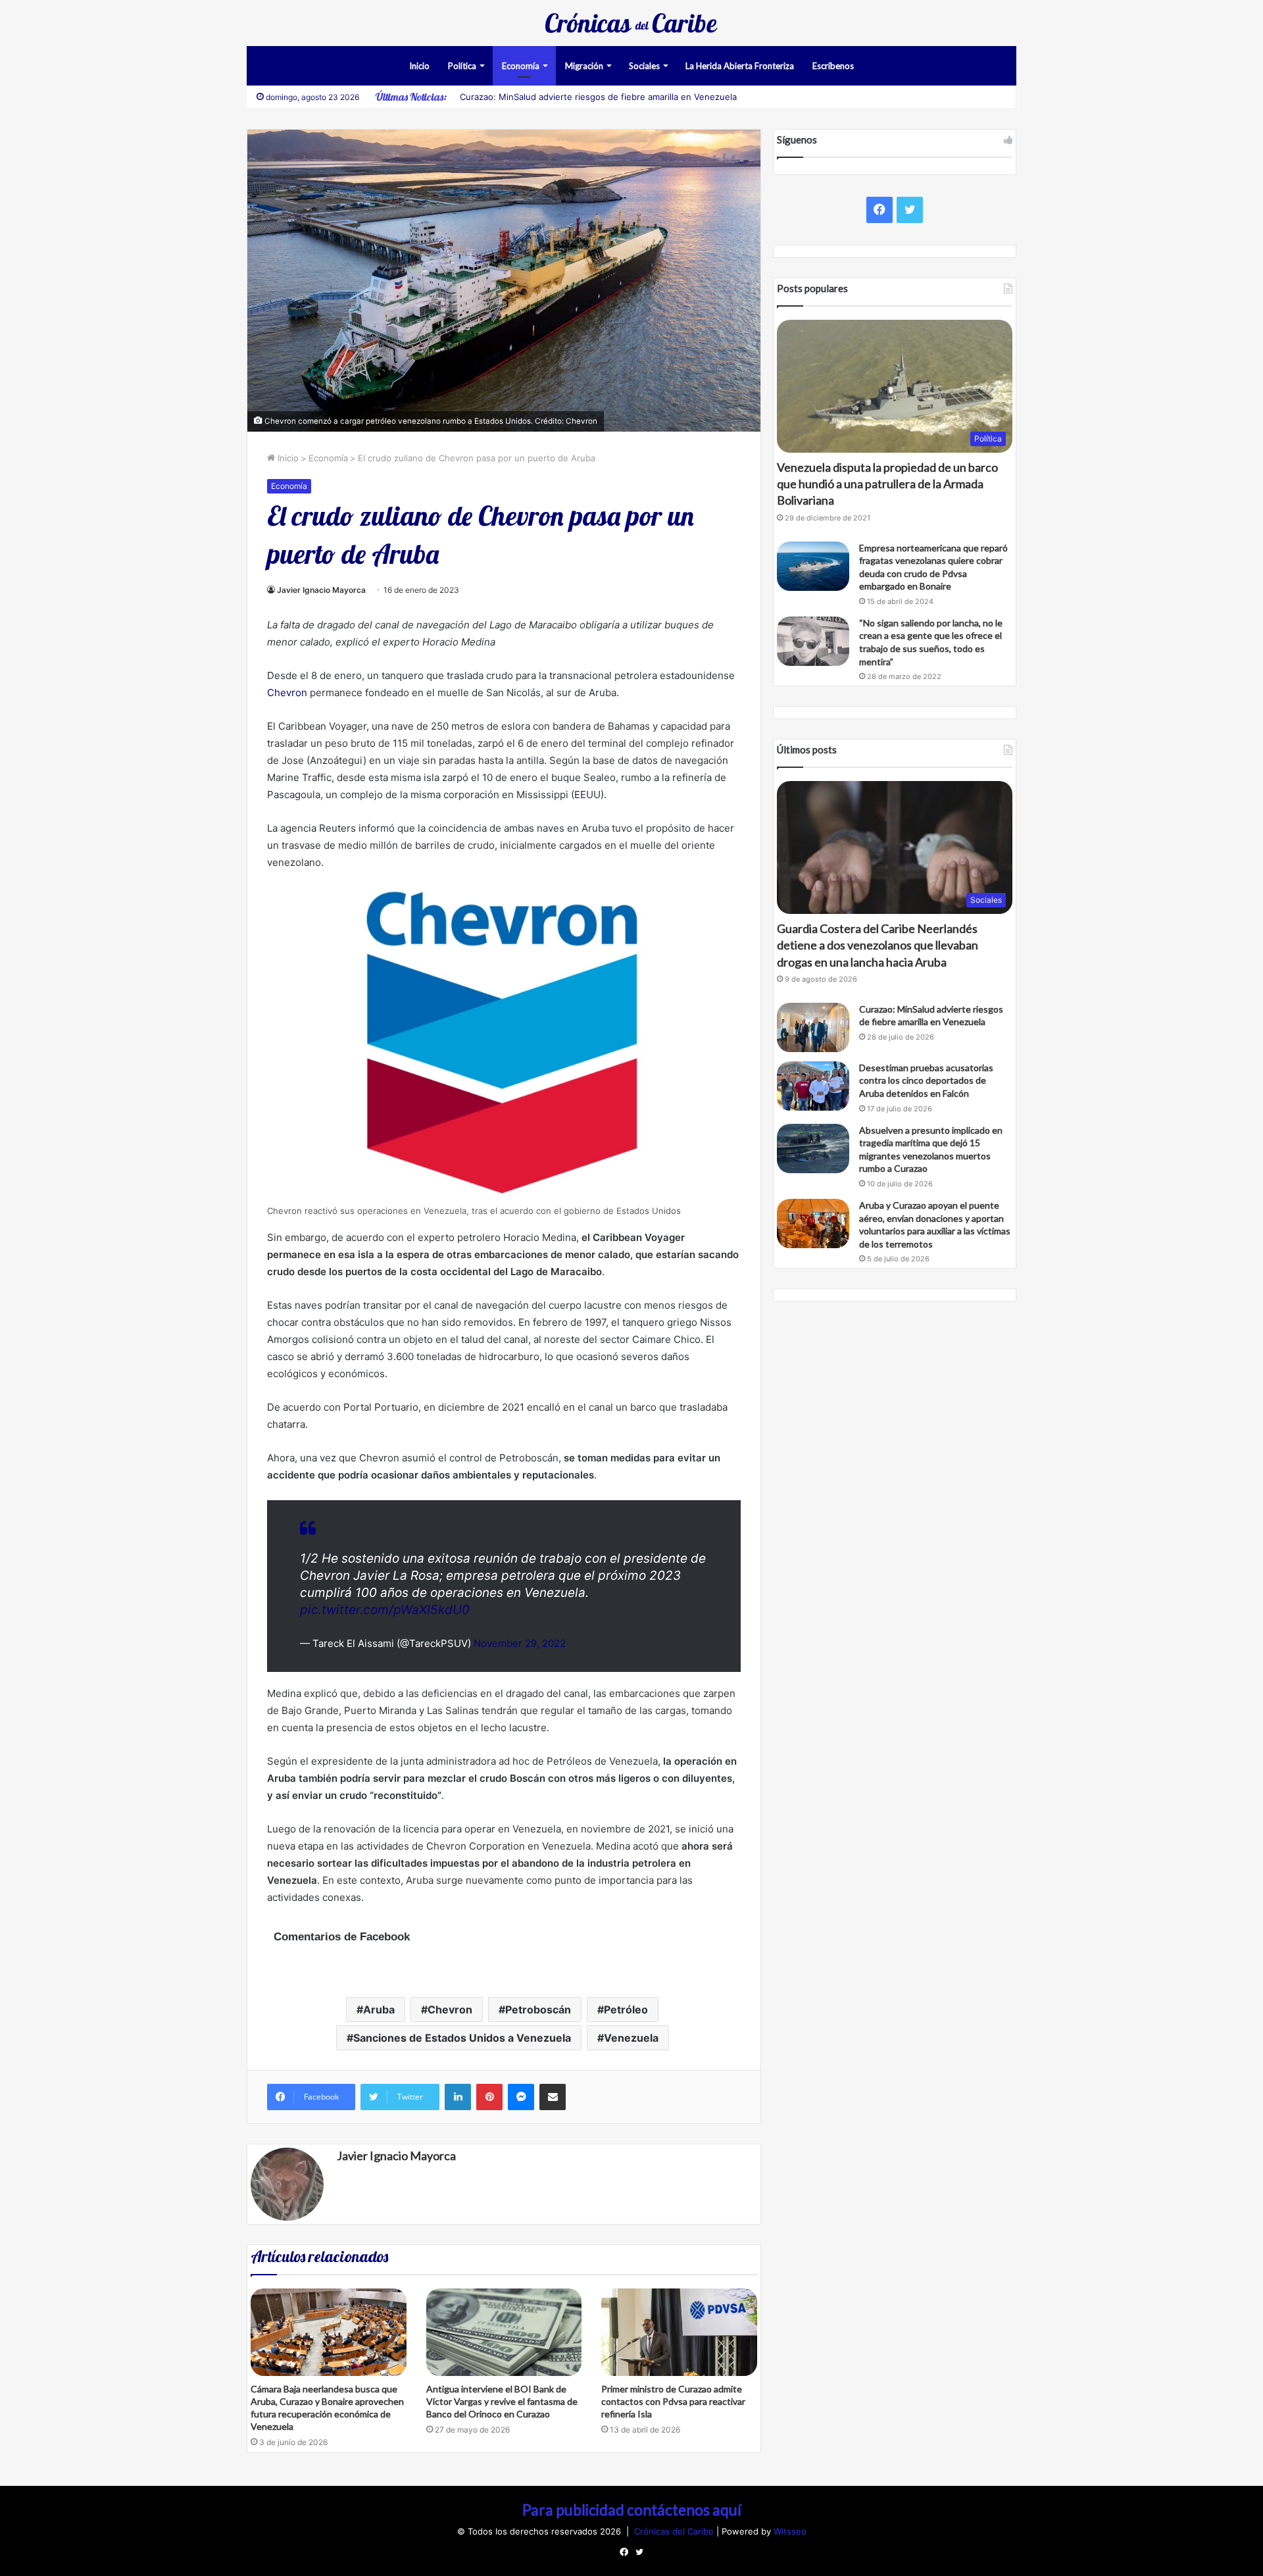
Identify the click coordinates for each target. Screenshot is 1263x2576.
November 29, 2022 (520, 1643)
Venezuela (631, 2038)
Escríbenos (833, 66)
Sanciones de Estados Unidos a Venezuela (462, 2038)
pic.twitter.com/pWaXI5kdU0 (385, 1610)
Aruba (379, 2009)
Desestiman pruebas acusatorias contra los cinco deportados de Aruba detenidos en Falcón (926, 1080)
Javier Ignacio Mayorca (321, 590)
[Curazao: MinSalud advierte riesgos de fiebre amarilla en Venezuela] (813, 1027)
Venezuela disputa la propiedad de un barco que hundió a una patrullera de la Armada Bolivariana (887, 484)
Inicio (419, 66)
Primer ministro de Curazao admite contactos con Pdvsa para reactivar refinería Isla (673, 2401)
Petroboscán (538, 2009)
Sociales (644, 66)
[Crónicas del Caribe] (631, 23)
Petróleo (626, 2009)
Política (462, 66)
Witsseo (790, 2531)
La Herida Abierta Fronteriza (740, 66)
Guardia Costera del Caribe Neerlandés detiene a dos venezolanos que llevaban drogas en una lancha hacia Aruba (878, 945)
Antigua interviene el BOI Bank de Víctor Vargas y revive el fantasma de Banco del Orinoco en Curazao (502, 2401)
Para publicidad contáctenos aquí (632, 2510)
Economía (521, 66)
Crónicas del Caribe (675, 2531)
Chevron (287, 693)
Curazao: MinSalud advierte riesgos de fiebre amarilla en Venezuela (598, 97)
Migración (584, 66)
